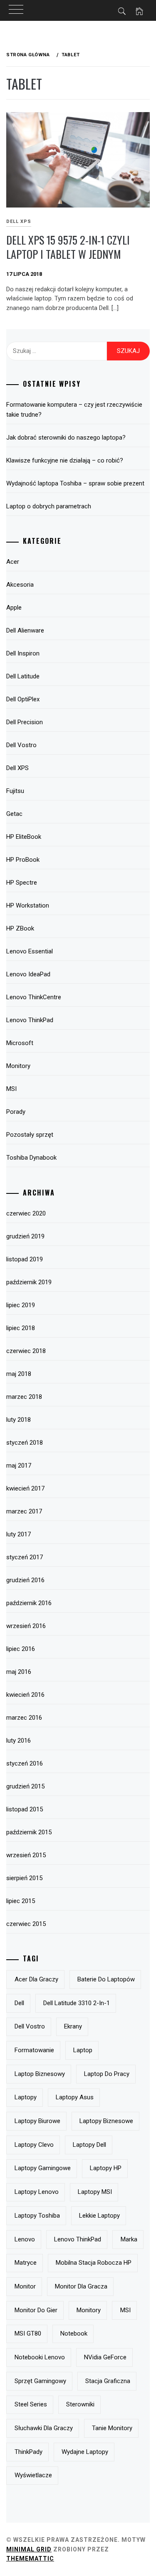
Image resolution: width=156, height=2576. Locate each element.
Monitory (18, 1066)
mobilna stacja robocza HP (94, 2263)
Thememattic (30, 2558)
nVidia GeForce (105, 2357)
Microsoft (20, 1043)
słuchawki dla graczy (44, 2428)
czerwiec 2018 (26, 1351)
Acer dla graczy (36, 1979)
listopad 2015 (25, 1809)
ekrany (73, 2026)
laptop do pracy (107, 2074)
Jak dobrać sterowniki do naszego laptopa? (66, 438)
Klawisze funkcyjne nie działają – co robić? (65, 460)
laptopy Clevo (34, 2145)
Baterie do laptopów (106, 1979)
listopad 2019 (25, 1259)
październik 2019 (29, 1282)
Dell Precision (25, 722)
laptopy (26, 2097)
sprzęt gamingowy (40, 2381)
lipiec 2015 (21, 1901)
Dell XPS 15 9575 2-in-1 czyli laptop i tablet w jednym (68, 247)
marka (129, 2239)
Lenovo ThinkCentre (34, 997)
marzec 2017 (24, 1511)
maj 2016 (19, 1672)
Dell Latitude (23, 676)
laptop (83, 2050)
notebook (74, 2333)
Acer (13, 562)
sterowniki (80, 2404)
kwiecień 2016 (25, 1695)
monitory (89, 2310)
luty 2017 (19, 1534)
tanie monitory (112, 2428)
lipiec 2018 (21, 1328)
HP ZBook (20, 928)
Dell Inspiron (23, 653)
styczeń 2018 (25, 1443)
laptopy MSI (95, 2192)
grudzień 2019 (25, 1236)
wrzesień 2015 (26, 1855)
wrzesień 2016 (26, 1626)
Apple (14, 608)
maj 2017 (19, 1466)
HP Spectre (22, 883)
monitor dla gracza (81, 2286)
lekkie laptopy (99, 2216)
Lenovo (25, 2239)
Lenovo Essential (30, 951)
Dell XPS (17, 768)
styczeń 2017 (25, 1557)
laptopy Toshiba (37, 2216)
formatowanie (34, 2050)
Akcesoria (20, 585)
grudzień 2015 (25, 1786)
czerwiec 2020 (26, 1213)
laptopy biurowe (37, 2121)
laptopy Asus (75, 2097)
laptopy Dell (89, 2145)
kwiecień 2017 (25, 1488)
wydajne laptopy (85, 2452)
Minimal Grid (29, 2549)
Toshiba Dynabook (31, 1158)
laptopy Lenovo (37, 2192)
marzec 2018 (24, 1397)
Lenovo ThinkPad (30, 1020)
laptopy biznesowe (106, 2121)
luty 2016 (19, 1741)
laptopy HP (106, 2168)
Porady (16, 1112)
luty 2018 (19, 1420)
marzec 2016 (24, 1718)
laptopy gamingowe (43, 2168)
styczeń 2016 (25, 1763)
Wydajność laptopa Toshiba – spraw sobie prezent (75, 483)
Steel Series (31, 2404)
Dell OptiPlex (23, 699)
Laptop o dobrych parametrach (49, 506)
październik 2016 (29, 1603)
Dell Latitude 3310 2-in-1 (77, 2003)
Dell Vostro (21, 745)
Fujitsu (15, 791)
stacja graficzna (108, 2381)
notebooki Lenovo (40, 2357)
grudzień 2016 (25, 1580)
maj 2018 (19, 1374)
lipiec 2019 (21, 1305)
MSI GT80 (28, 2333)
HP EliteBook (24, 837)
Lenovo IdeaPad (28, 974)
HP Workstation (28, 905)
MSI (11, 1089)
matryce (26, 2263)
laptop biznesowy (40, 2074)
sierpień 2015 (24, 1878)
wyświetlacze (33, 2475)
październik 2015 (29, 1832)
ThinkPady (28, 2452)
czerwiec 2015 (26, 1924)
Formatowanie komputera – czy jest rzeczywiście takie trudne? (74, 410)
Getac (14, 814)
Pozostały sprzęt (30, 1135)
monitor (25, 2286)
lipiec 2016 (21, 1649)
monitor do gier (36, 2310)
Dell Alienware (25, 630)
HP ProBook (23, 860)
